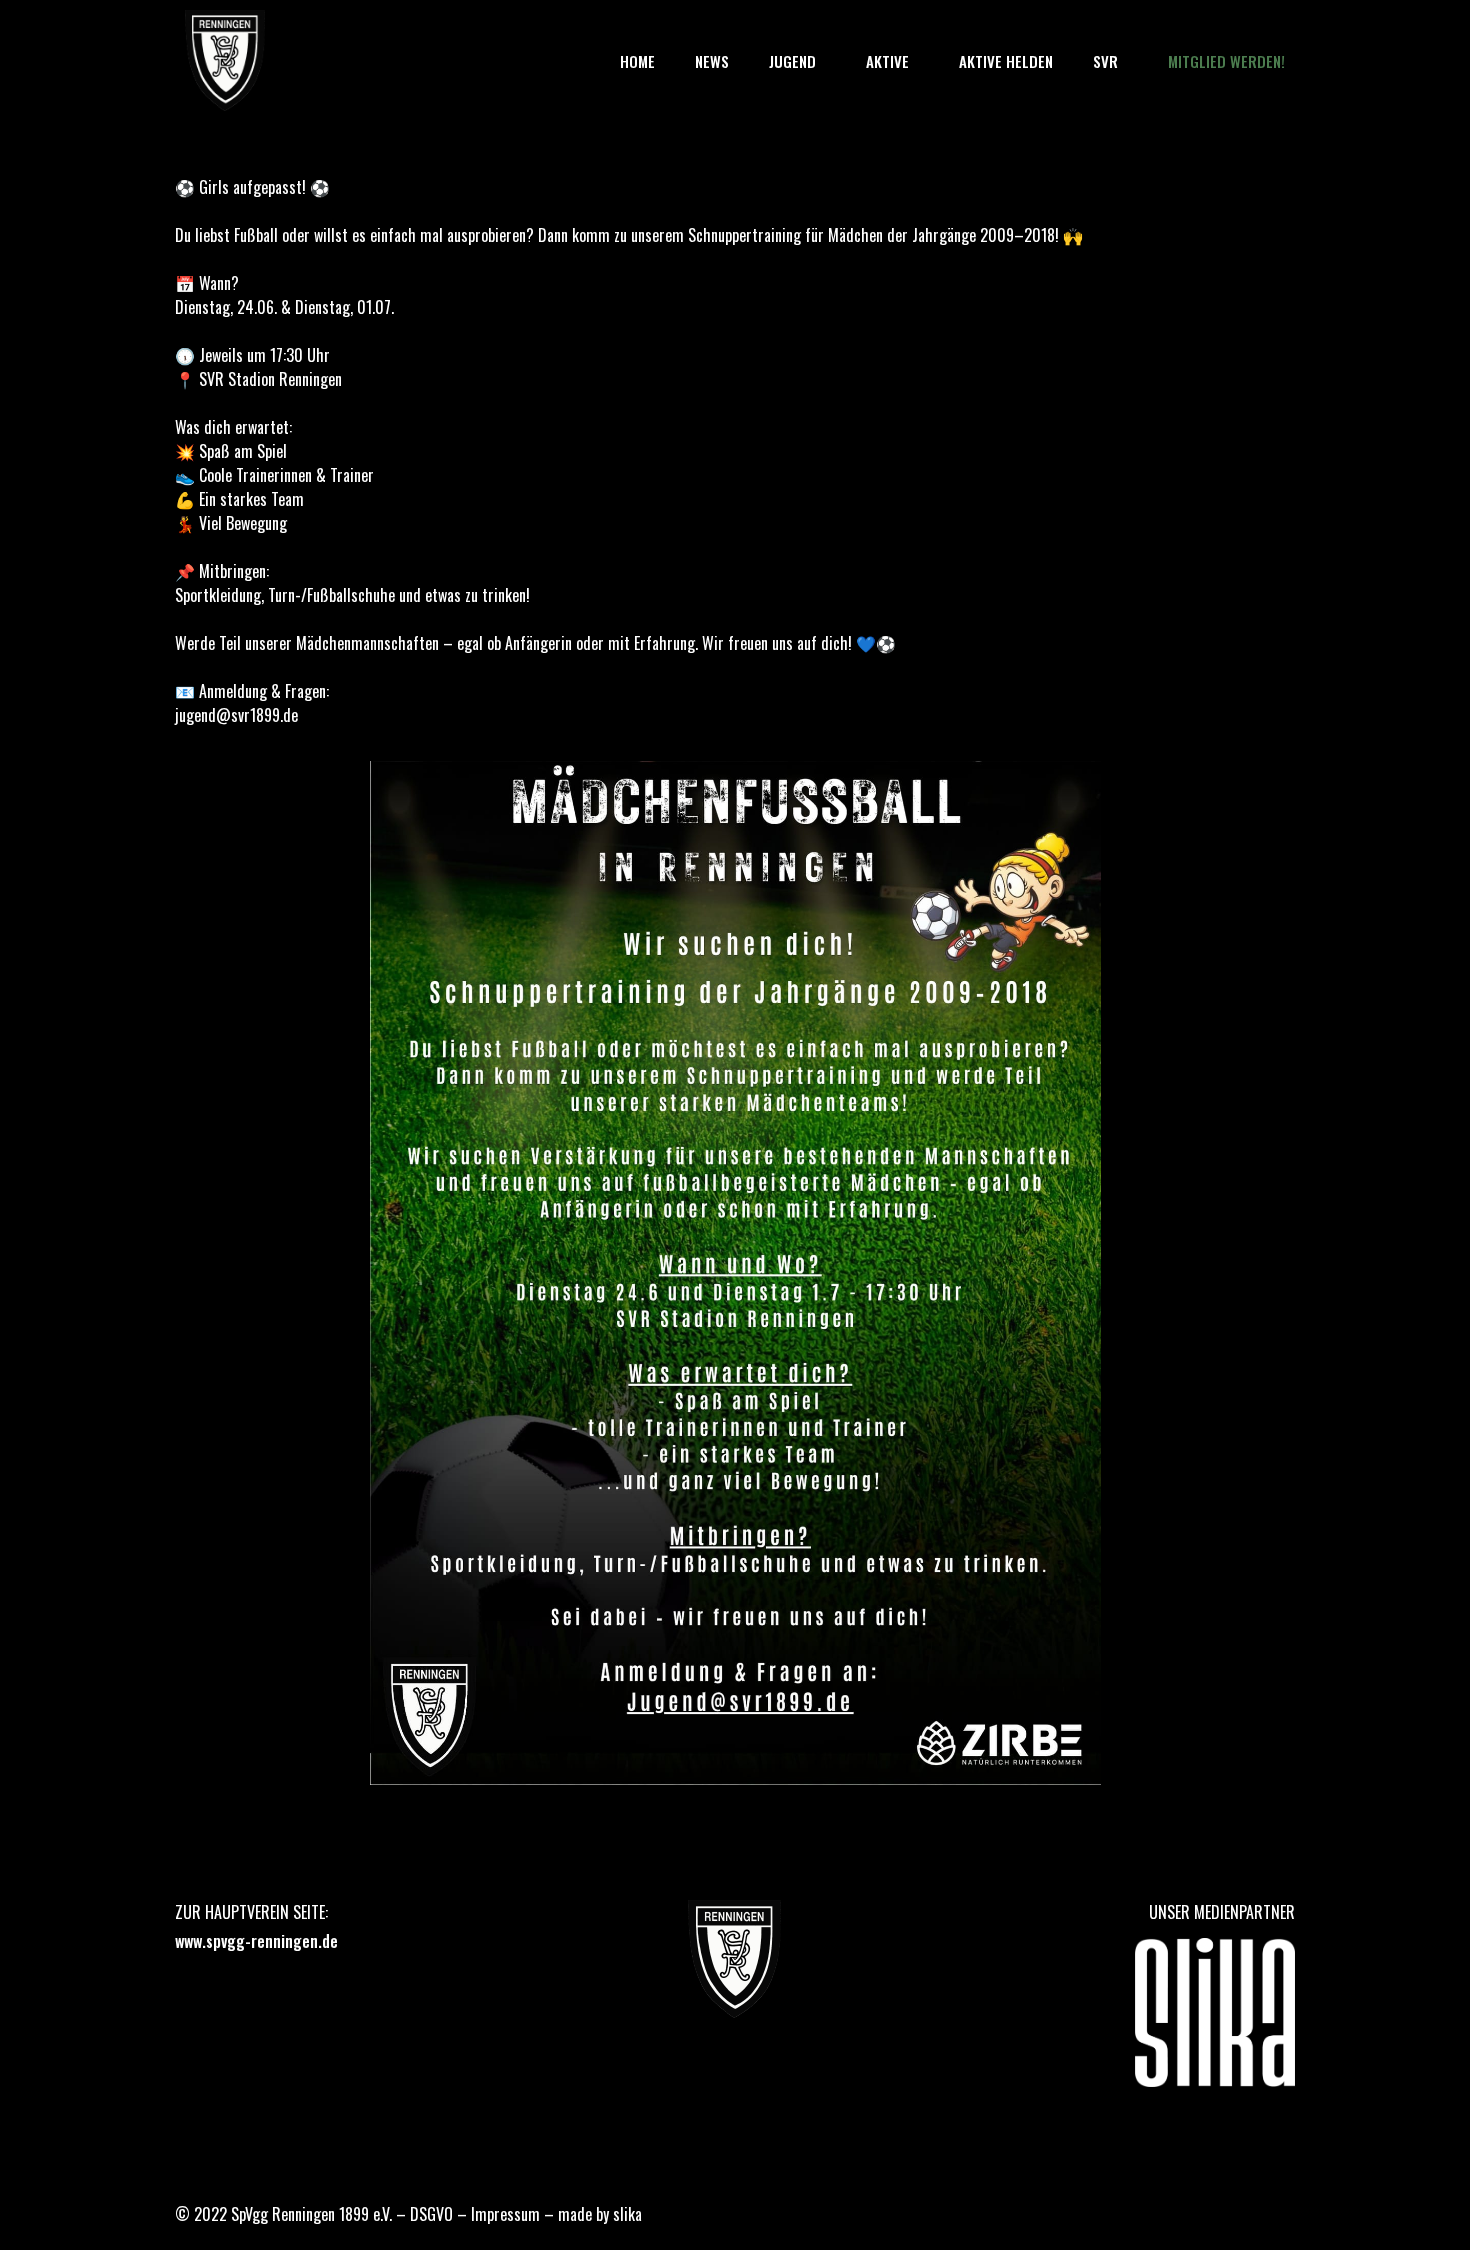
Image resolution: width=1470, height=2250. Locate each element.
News (712, 61)
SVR (1105, 61)
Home (637, 61)
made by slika (600, 2214)
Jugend (792, 61)
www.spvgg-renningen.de (256, 1941)
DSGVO (431, 2214)
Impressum (505, 2214)
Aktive (887, 61)
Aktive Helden (1006, 61)
